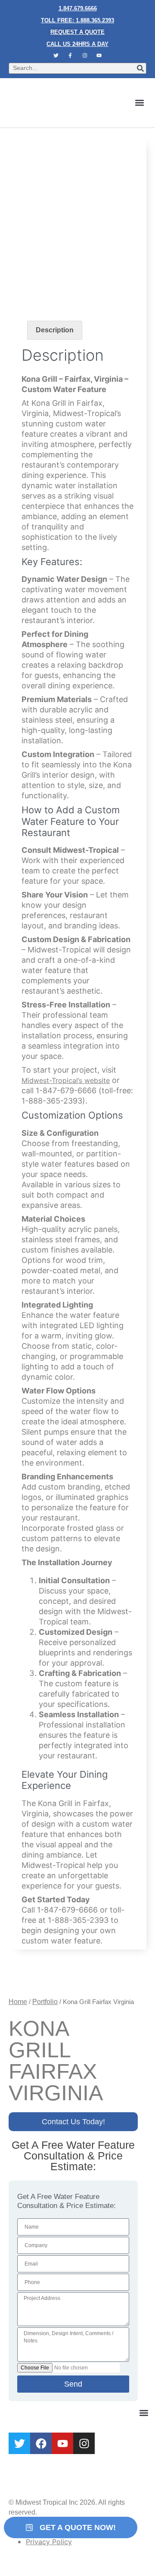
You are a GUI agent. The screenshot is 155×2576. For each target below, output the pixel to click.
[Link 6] (70, 55)
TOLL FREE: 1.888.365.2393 (77, 20)
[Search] (140, 68)
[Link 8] (99, 55)
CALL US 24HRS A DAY (77, 44)
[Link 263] (19, 2443)
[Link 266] (84, 2443)
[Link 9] (57, 103)
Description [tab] (55, 330)
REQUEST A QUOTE (77, 32)
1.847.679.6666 (78, 8)
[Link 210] (77, 260)
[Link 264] (41, 2443)
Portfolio (45, 2002)
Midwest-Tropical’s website (66, 1080)
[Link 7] (85, 55)
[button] (139, 103)
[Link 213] (26, 1978)
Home (18, 2002)
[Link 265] (62, 2443)
